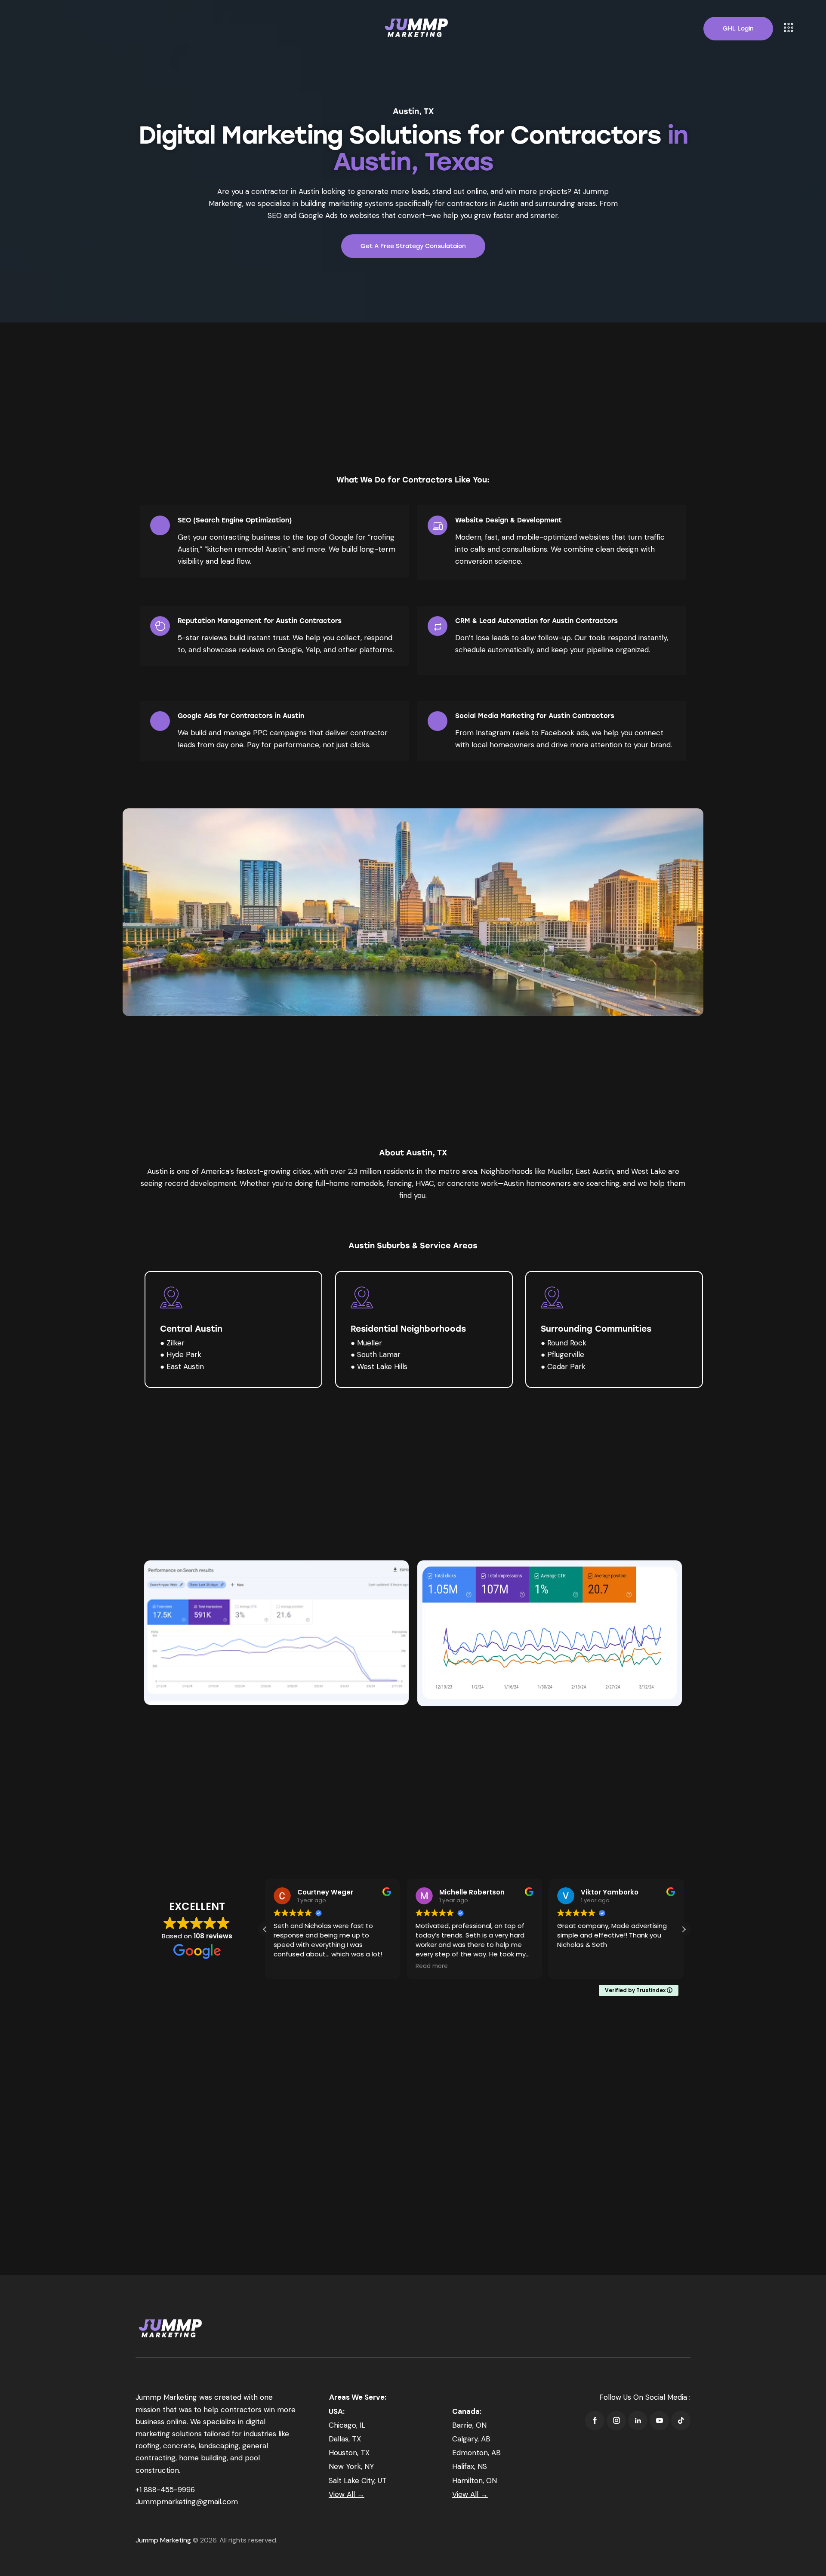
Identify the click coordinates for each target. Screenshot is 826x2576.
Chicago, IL (347, 2425)
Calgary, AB (471, 2439)
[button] (684, 1929)
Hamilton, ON (475, 2481)
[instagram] (616, 2421)
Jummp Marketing (163, 2540)
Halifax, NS (470, 2466)
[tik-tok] (681, 2421)
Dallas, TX (345, 2439)
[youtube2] (659, 2421)
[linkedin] (638, 2421)
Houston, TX (349, 2453)
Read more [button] (432, 1966)
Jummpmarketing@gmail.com (187, 2502)
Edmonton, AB (476, 2453)
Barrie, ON (469, 2425)
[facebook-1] (595, 2421)
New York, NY (351, 2466)
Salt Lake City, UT (358, 2481)
